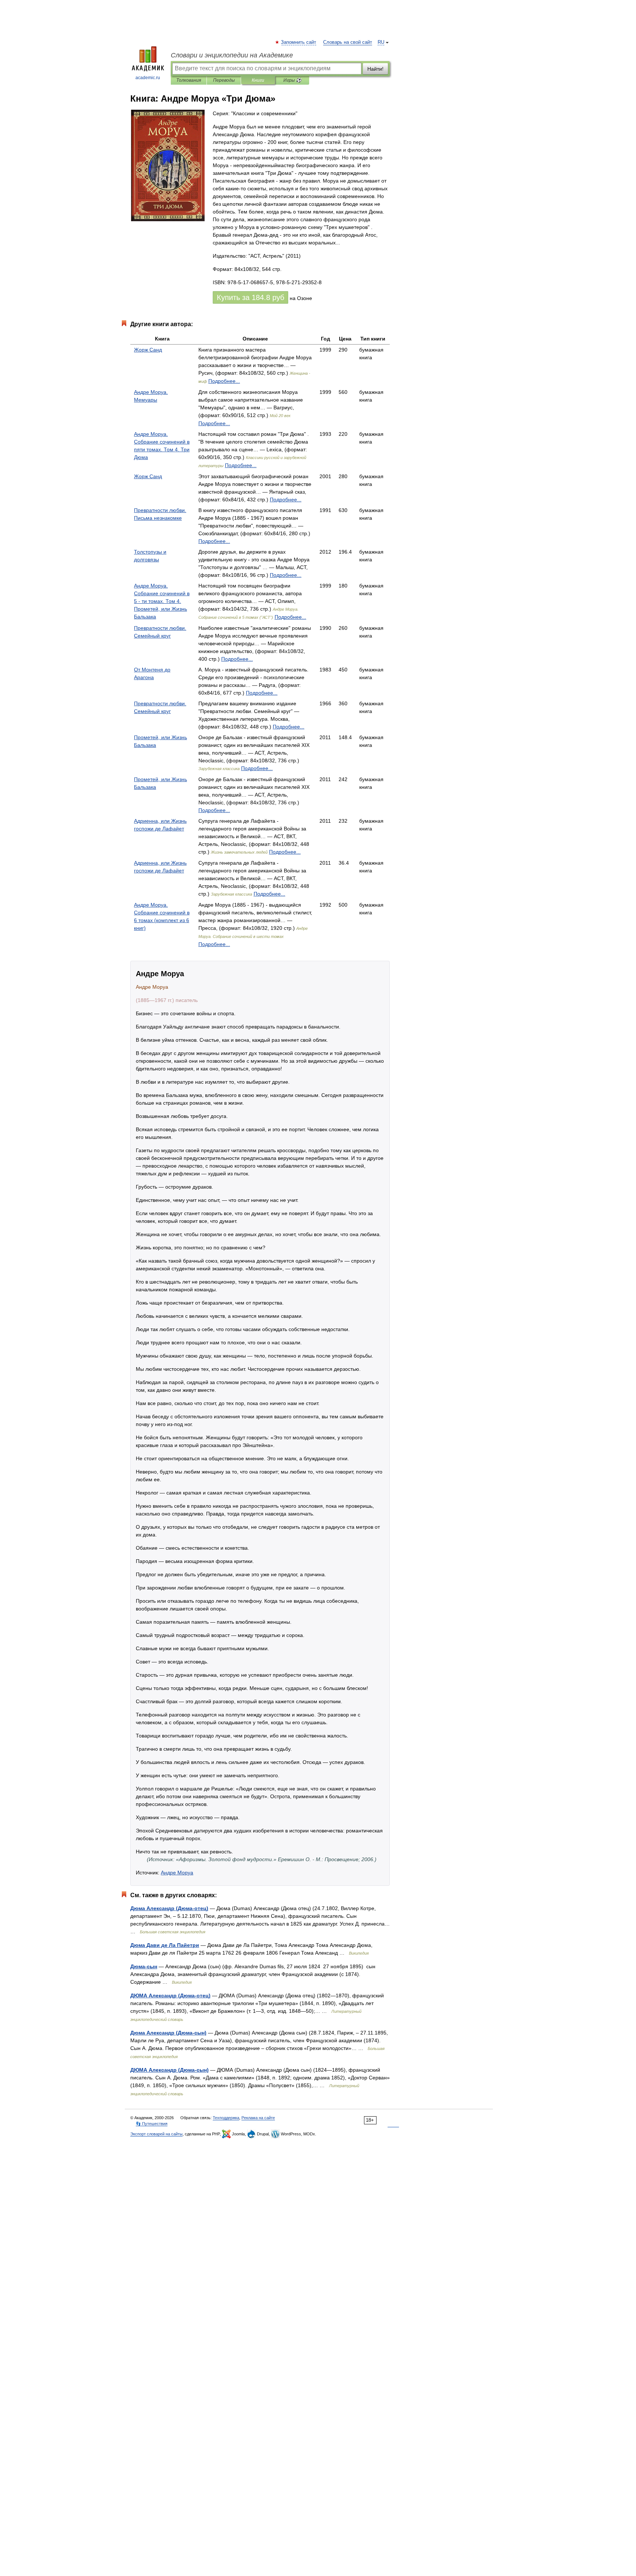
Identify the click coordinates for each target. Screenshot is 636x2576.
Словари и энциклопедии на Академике (232, 55)
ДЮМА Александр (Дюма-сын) (169, 2070)
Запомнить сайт (299, 42)
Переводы (224, 80)
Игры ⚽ (292, 80)
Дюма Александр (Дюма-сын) (168, 2033)
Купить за (250, 297)
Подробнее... (224, 381)
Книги (258, 80)
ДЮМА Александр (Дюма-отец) (170, 1995)
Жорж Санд (148, 350)
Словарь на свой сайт (348, 42)
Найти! (375, 69)
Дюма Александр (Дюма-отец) (169, 1908)
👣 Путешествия (152, 2124)
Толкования (189, 80)
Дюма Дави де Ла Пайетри (165, 1945)
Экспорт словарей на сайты (156, 2134)
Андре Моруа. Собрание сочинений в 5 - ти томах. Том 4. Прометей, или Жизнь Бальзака (162, 601)
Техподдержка (226, 2118)
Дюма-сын (144, 1966)
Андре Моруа (177, 1873)
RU (381, 42)
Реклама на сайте (258, 2118)
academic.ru (148, 78)
